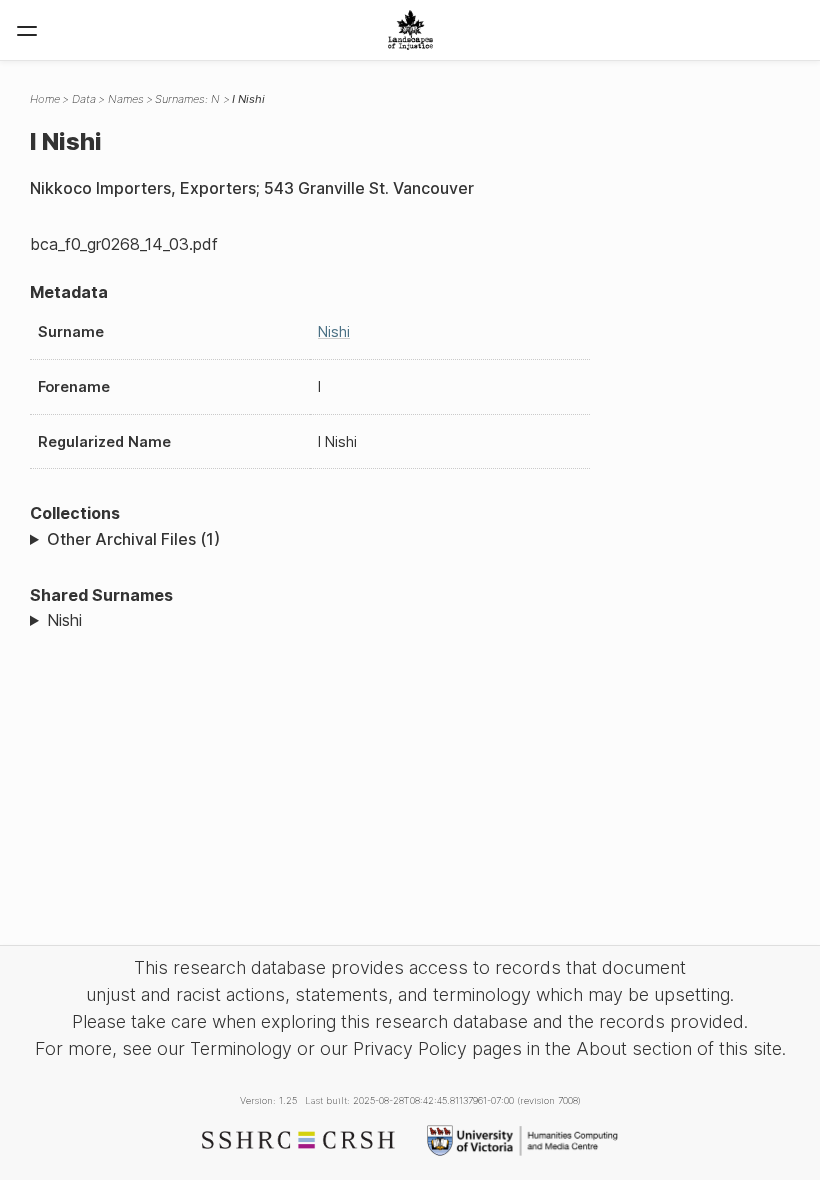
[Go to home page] (410, 30)
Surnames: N (187, 99)
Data (84, 99)
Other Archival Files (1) (133, 539)
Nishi (334, 331)
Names (126, 99)
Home (45, 99)
